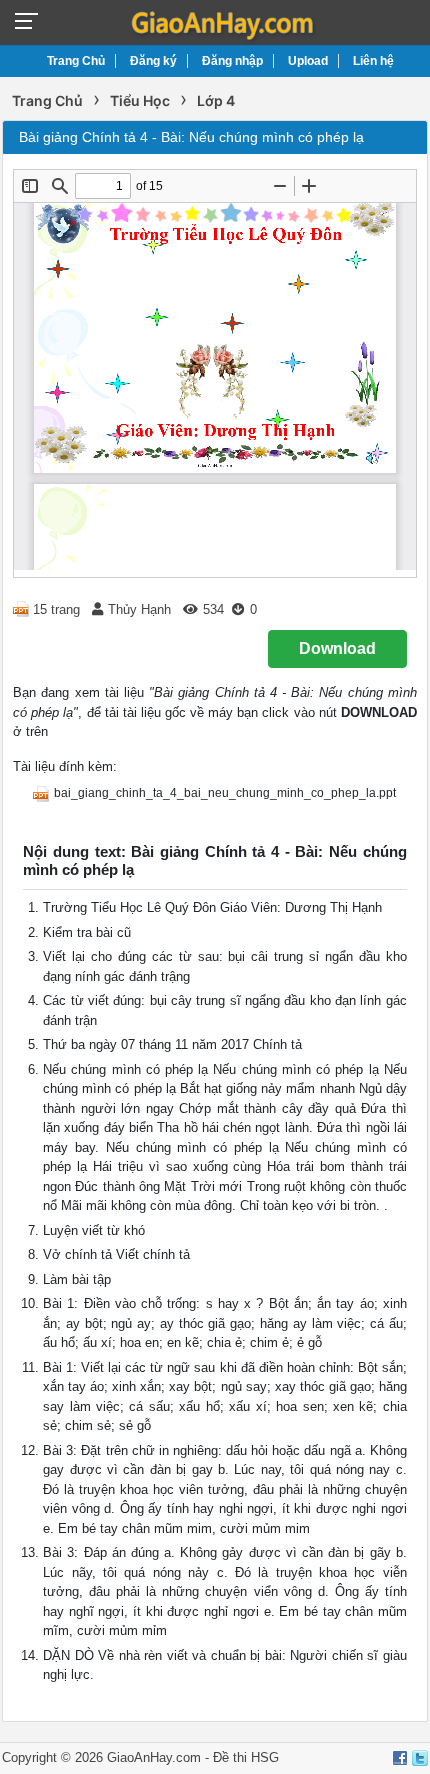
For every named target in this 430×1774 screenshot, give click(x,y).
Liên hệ (373, 61)
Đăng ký (153, 61)
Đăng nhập (232, 61)
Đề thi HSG (246, 1757)
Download (337, 648)
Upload (308, 61)
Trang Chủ (76, 61)
